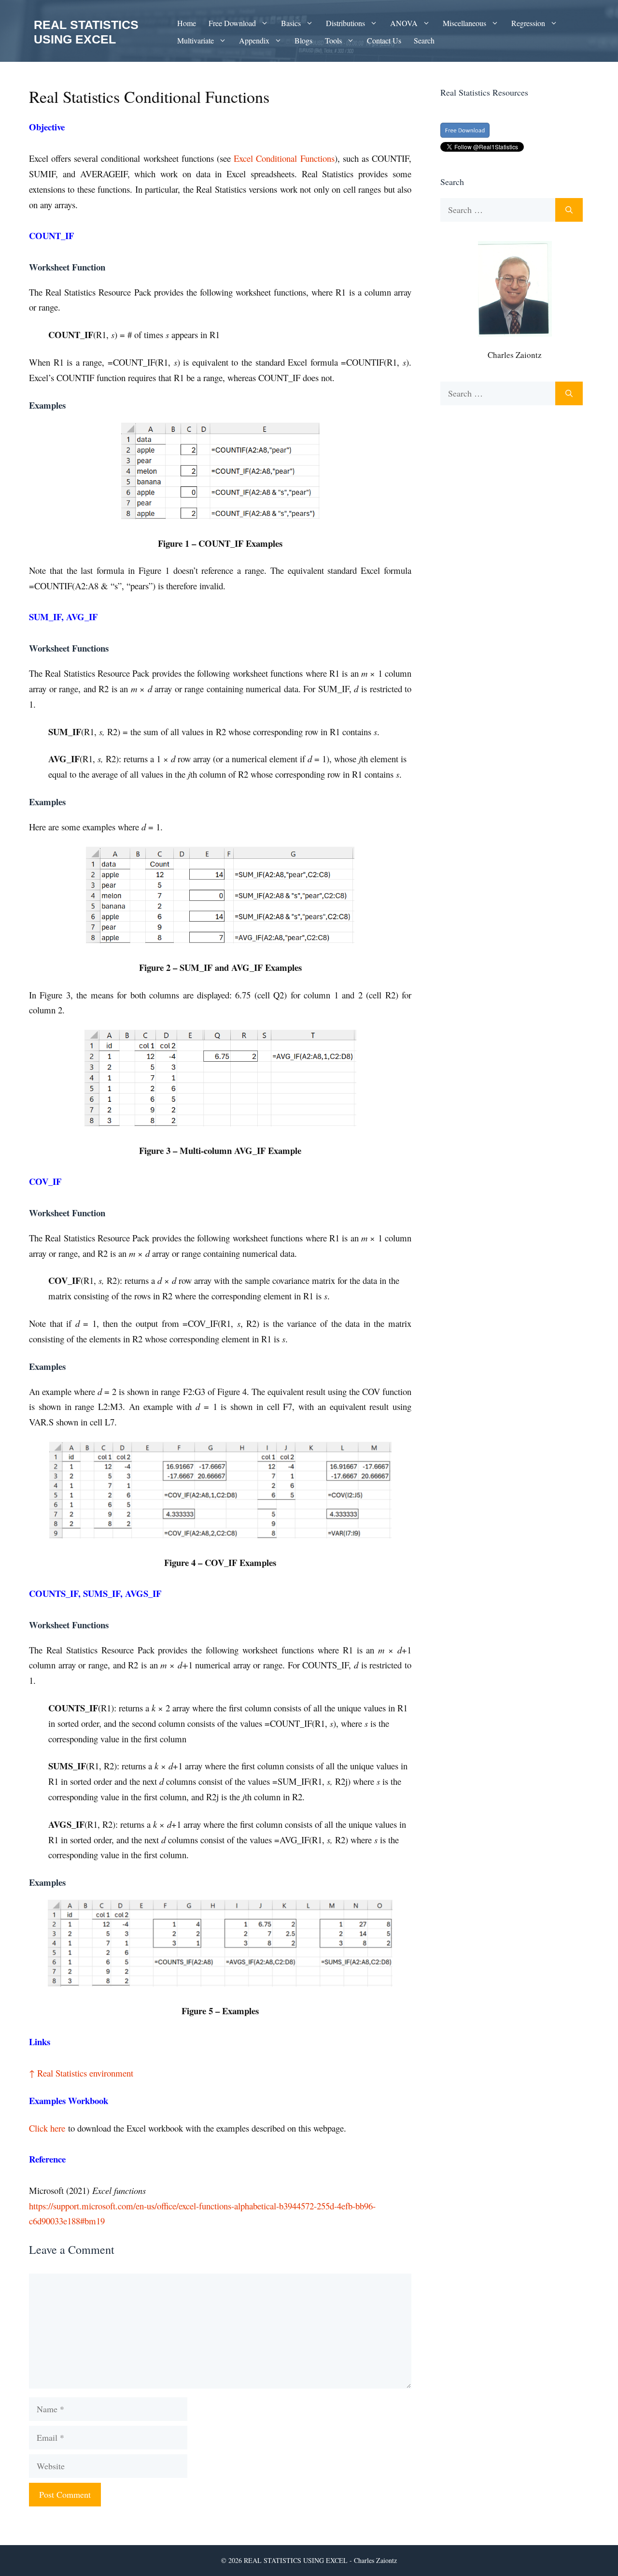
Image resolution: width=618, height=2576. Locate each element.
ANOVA (404, 23)
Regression (528, 23)
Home (187, 23)
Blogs (303, 40)
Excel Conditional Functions (284, 158)
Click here (47, 2128)
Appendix (254, 40)
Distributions (345, 23)
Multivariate (196, 40)
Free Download (232, 23)
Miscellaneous (464, 23)
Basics (291, 23)
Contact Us (384, 40)
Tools (333, 40)
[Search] (569, 210)
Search (424, 40)
